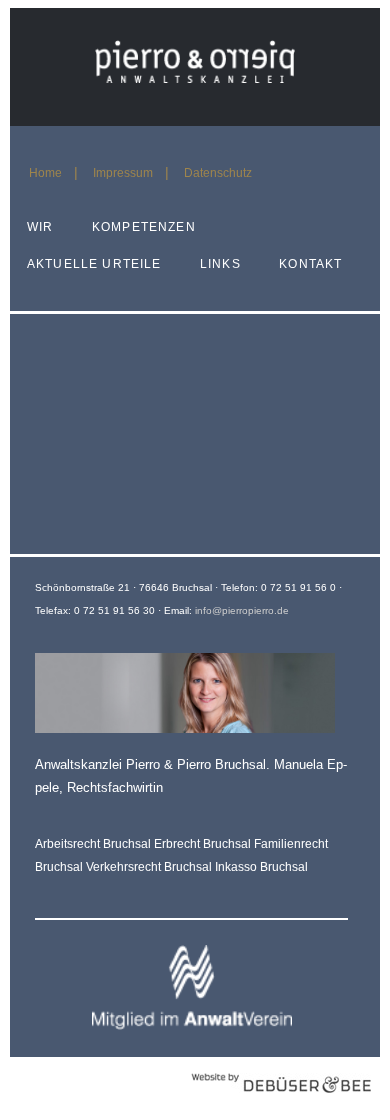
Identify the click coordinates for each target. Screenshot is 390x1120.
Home (45, 173)
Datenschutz (218, 173)
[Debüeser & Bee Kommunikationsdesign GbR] (281, 1103)
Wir (40, 227)
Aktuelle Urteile (94, 264)
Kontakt (310, 264)
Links (220, 264)
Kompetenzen (144, 227)
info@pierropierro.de (242, 610)
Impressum (123, 173)
